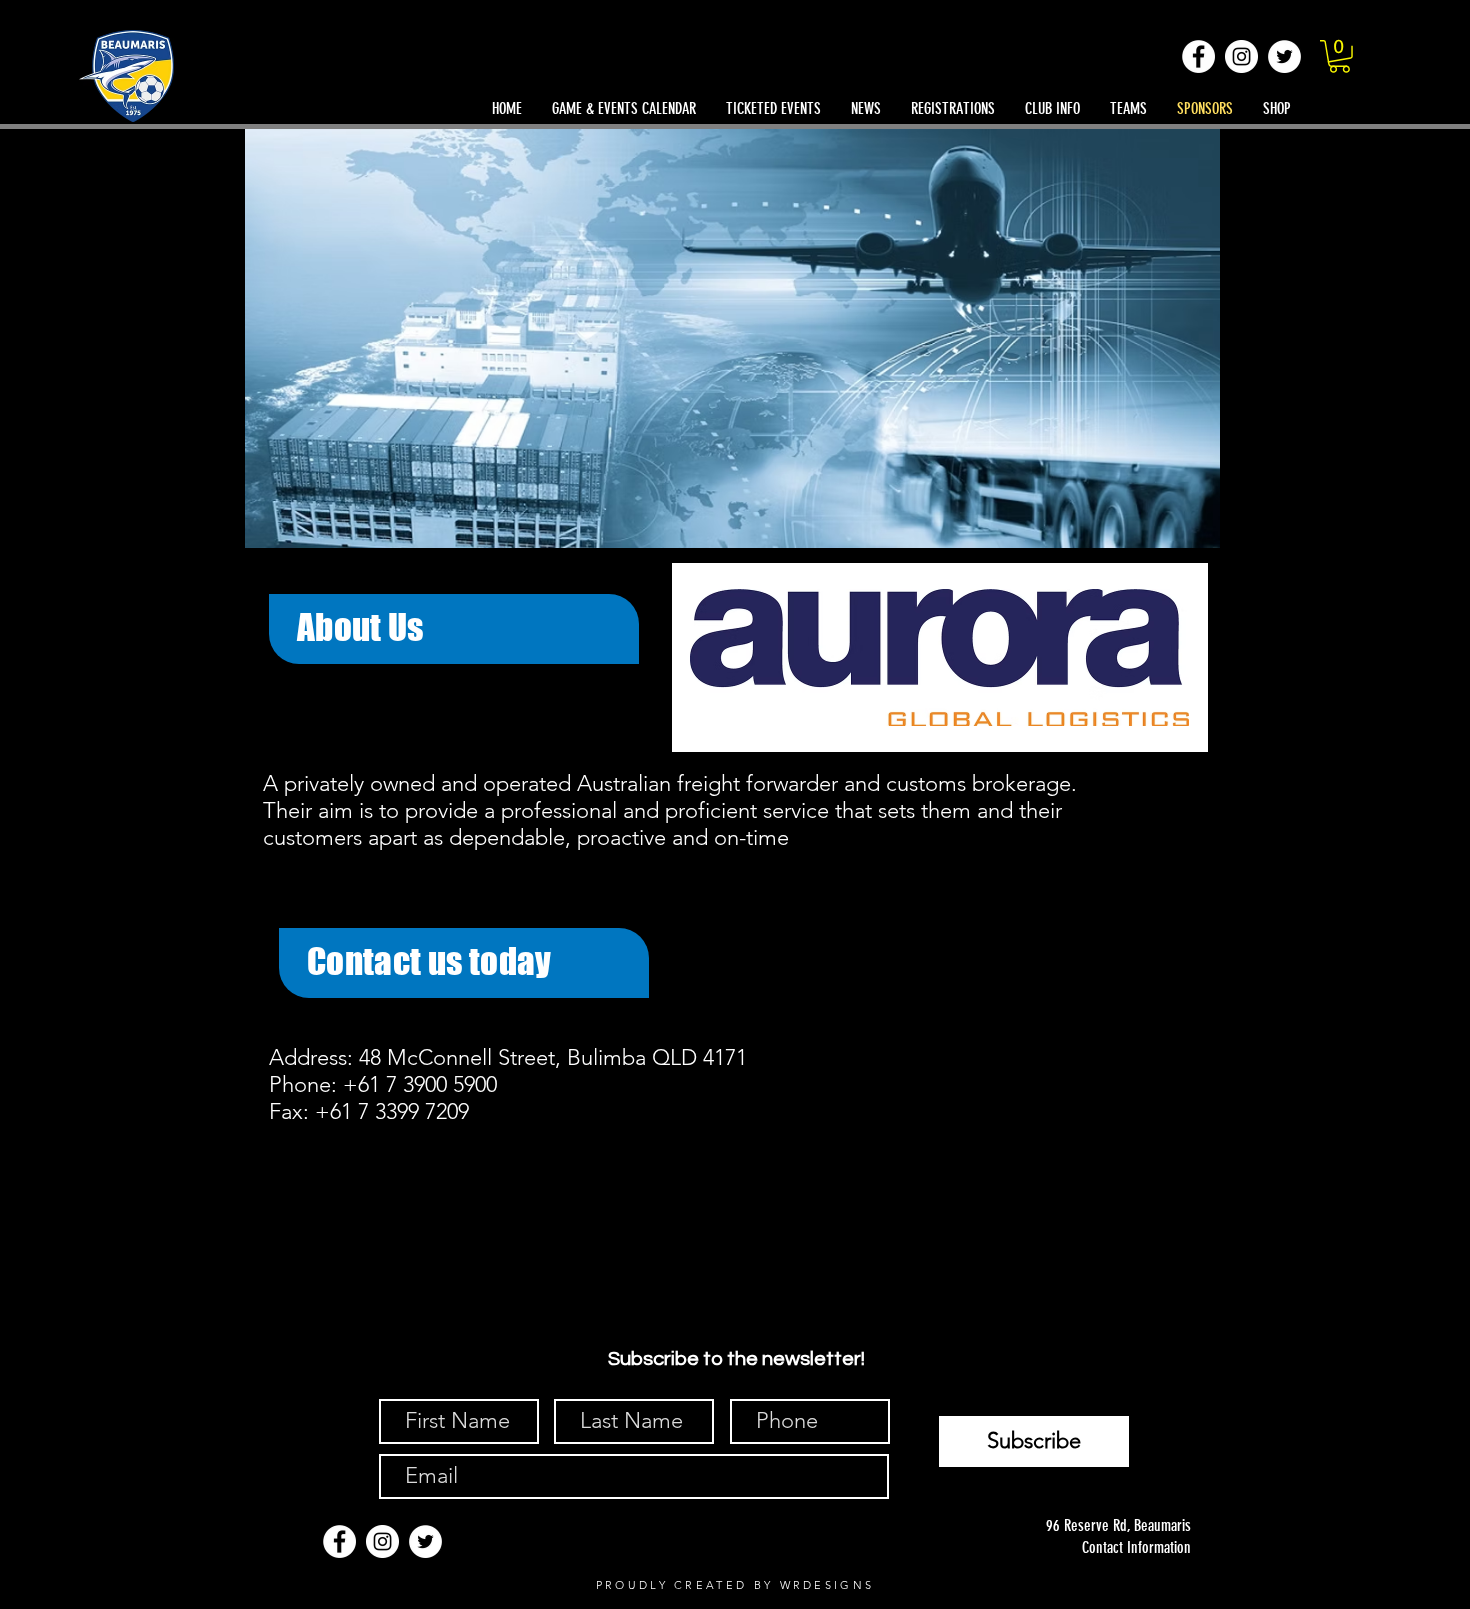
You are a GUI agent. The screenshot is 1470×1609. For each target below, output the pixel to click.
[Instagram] (1241, 56)
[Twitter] (1284, 56)
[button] (1339, 56)
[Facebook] (1198, 56)
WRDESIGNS (827, 1585)
